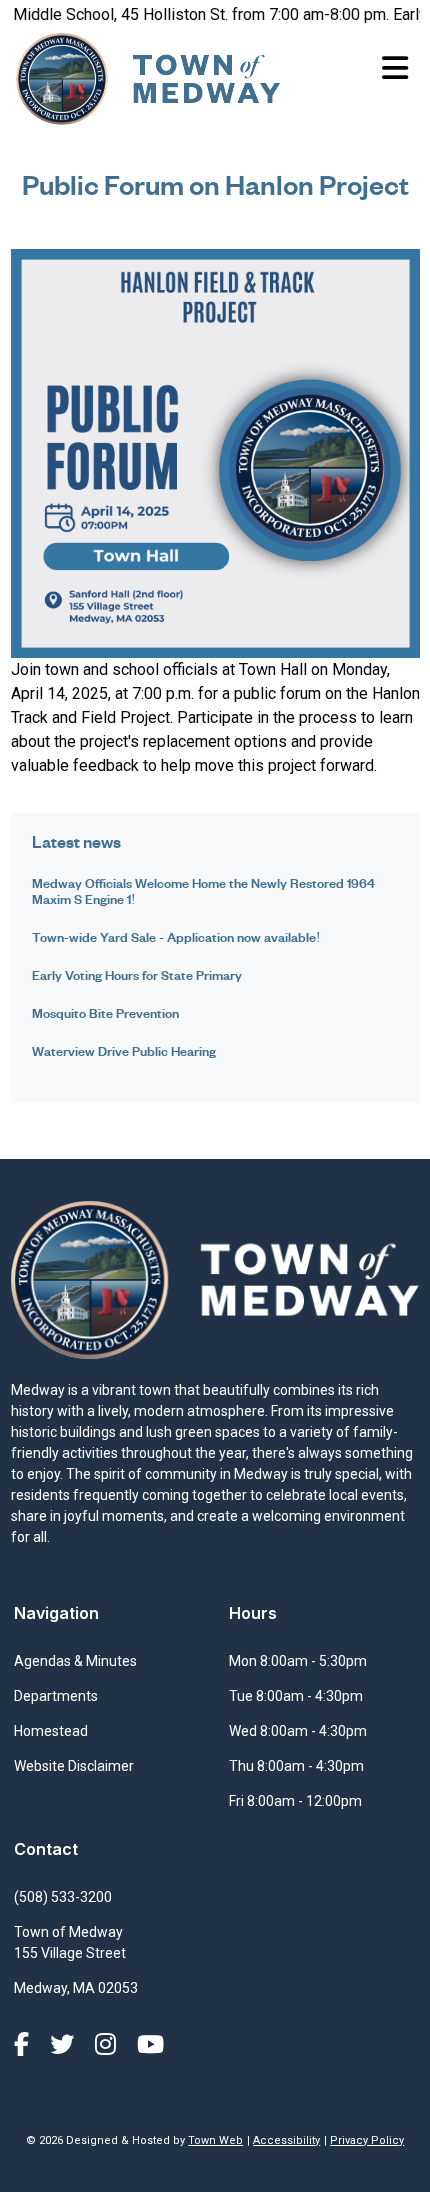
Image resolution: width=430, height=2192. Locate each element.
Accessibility (286, 2140)
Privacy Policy (367, 2140)
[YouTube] (150, 2045)
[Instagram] (108, 2045)
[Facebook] (24, 2045)
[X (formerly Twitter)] (65, 2045)
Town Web (215, 2140)
